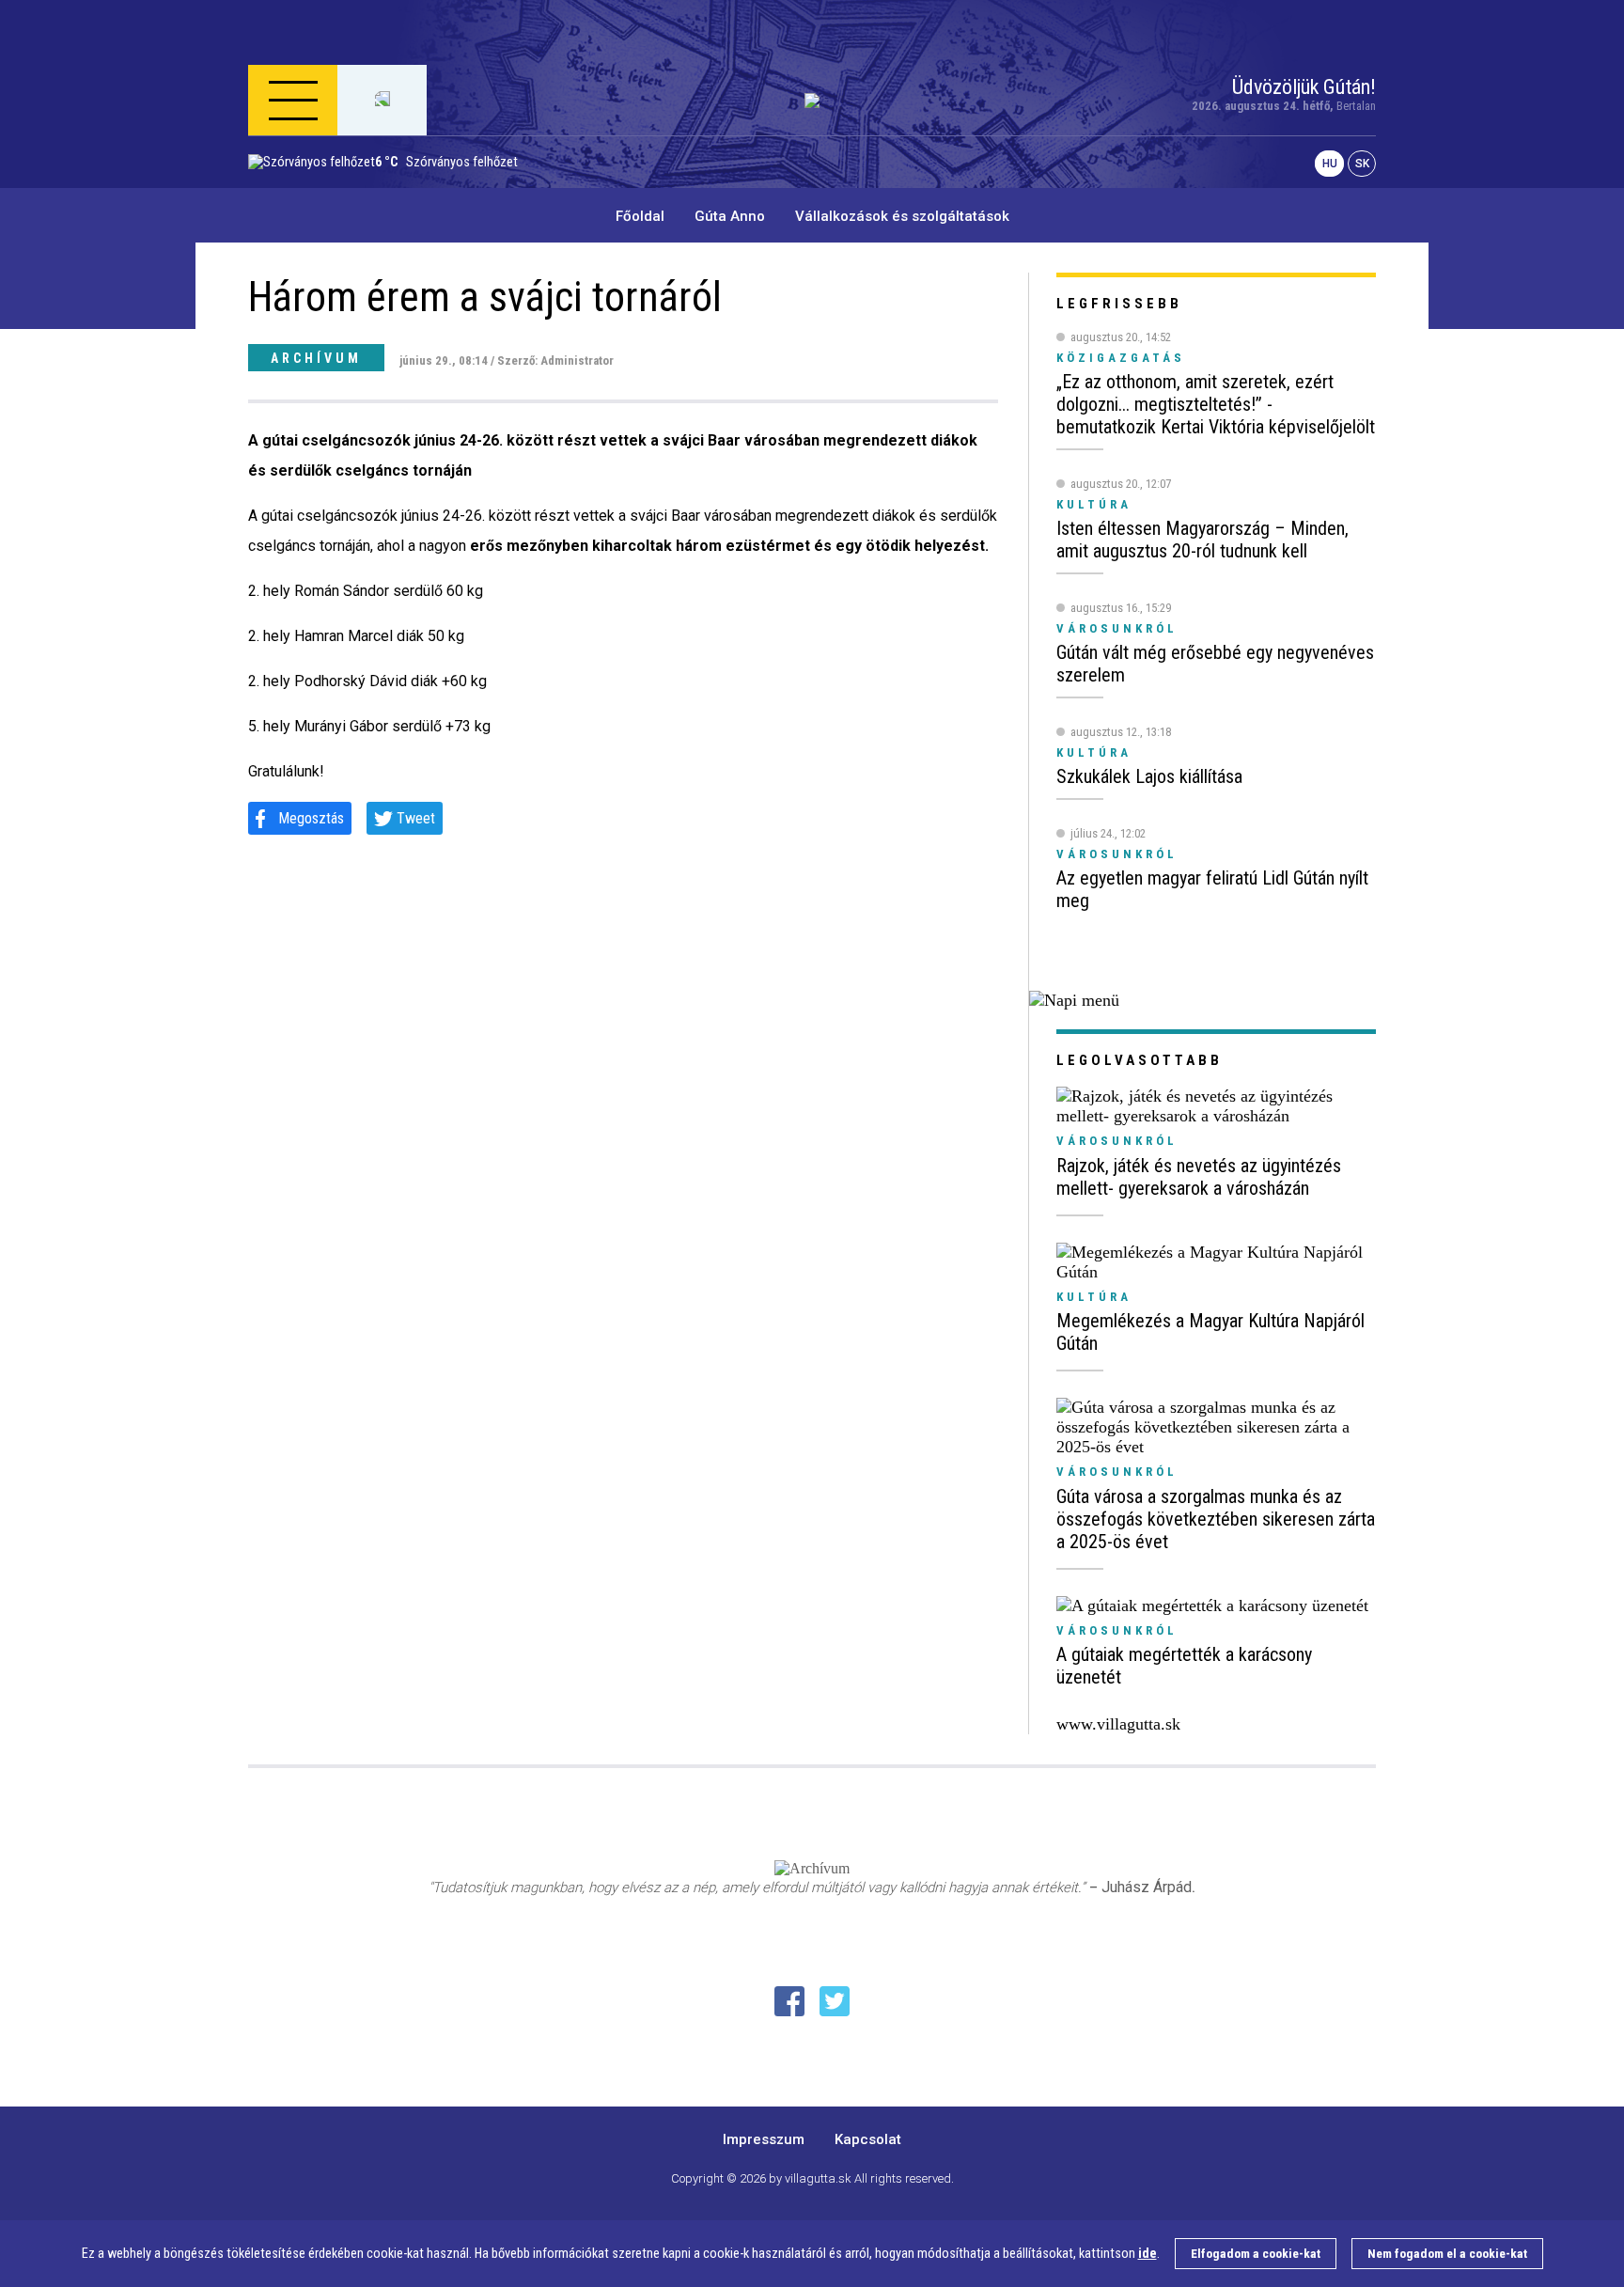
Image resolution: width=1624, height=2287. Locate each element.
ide (1148, 2254)
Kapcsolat (868, 2139)
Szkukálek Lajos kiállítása (1149, 776)
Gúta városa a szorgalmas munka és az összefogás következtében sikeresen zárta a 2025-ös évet (1216, 1519)
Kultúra (1094, 1297)
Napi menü (322, 191)
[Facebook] (789, 2001)
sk (1362, 164)
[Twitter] (835, 2001)
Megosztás (311, 818)
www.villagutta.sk (1118, 1724)
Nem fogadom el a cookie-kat (1447, 2254)
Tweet (416, 818)
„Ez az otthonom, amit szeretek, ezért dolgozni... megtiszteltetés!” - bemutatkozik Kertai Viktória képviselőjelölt (1216, 404)
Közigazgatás (1121, 358)
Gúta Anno (730, 216)
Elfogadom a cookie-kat (1256, 2254)
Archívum (316, 358)
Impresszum (764, 2139)
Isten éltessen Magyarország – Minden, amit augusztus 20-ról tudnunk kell (1202, 540)
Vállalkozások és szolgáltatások (902, 216)
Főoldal (640, 216)
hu (1330, 164)
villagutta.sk (818, 2178)
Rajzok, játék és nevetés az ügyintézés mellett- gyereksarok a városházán (1199, 1177)
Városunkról (1117, 1141)
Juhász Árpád (1147, 1887)
